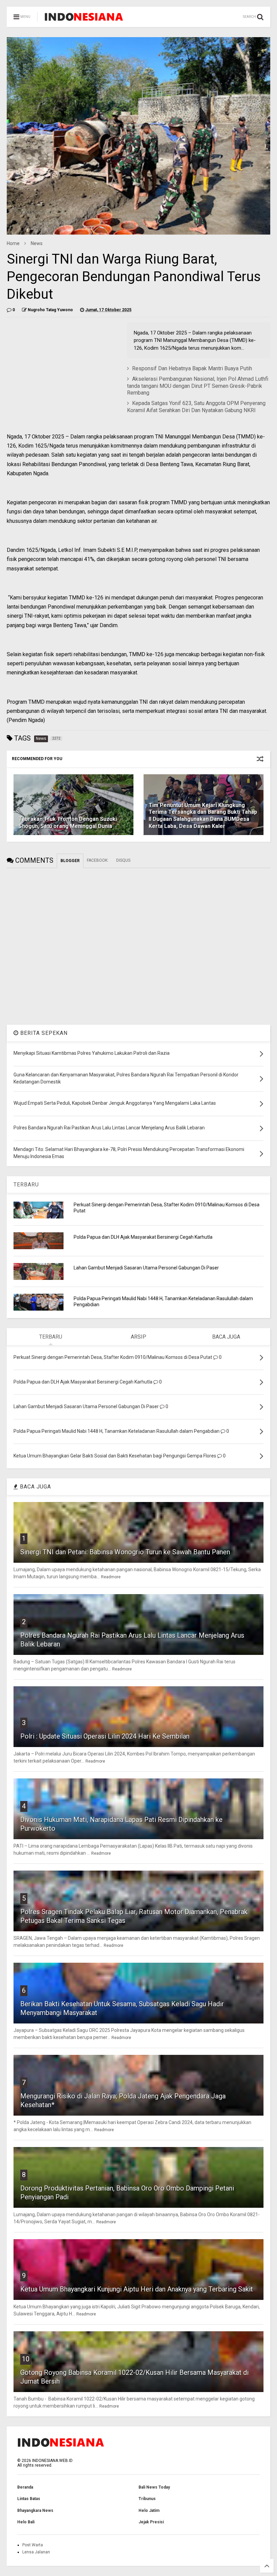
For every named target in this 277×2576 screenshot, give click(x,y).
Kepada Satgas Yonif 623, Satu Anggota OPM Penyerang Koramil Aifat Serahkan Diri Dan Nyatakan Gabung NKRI (196, 407)
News (37, 243)
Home (13, 243)
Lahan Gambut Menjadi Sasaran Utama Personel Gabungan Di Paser (146, 1268)
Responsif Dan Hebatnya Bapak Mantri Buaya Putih (192, 368)
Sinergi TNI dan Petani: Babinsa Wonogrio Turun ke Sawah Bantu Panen (125, 1552)
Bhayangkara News (35, 2511)
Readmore (111, 1577)
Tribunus (147, 2499)
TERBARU (26, 1185)
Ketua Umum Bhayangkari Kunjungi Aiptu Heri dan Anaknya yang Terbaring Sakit (137, 2289)
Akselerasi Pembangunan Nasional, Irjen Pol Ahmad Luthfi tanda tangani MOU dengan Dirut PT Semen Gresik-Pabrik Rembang (198, 386)
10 (26, 2359)
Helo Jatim (149, 2511)
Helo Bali (26, 2522)
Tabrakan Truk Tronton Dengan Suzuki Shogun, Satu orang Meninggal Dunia (68, 823)
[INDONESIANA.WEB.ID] (84, 19)
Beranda (25, 2487)
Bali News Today (154, 2487)
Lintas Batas (29, 2499)
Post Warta (33, 2545)
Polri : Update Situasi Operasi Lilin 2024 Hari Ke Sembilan (105, 1736)
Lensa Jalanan (36, 2552)
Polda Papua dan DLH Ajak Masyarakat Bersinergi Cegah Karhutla (143, 1237)
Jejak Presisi (151, 2522)
